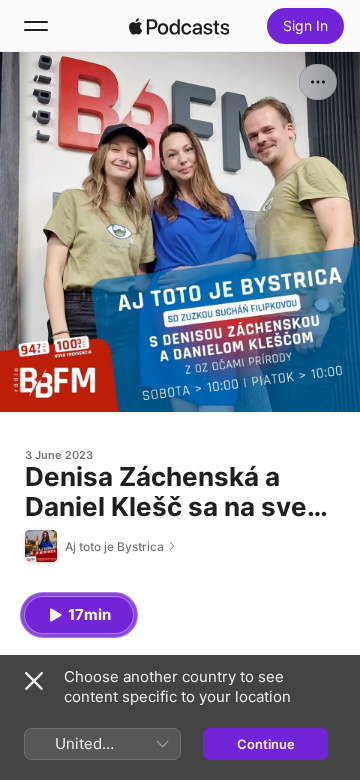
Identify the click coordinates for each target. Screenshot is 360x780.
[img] (179, 26)
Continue (266, 744)
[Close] (34, 681)
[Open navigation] (36, 26)
